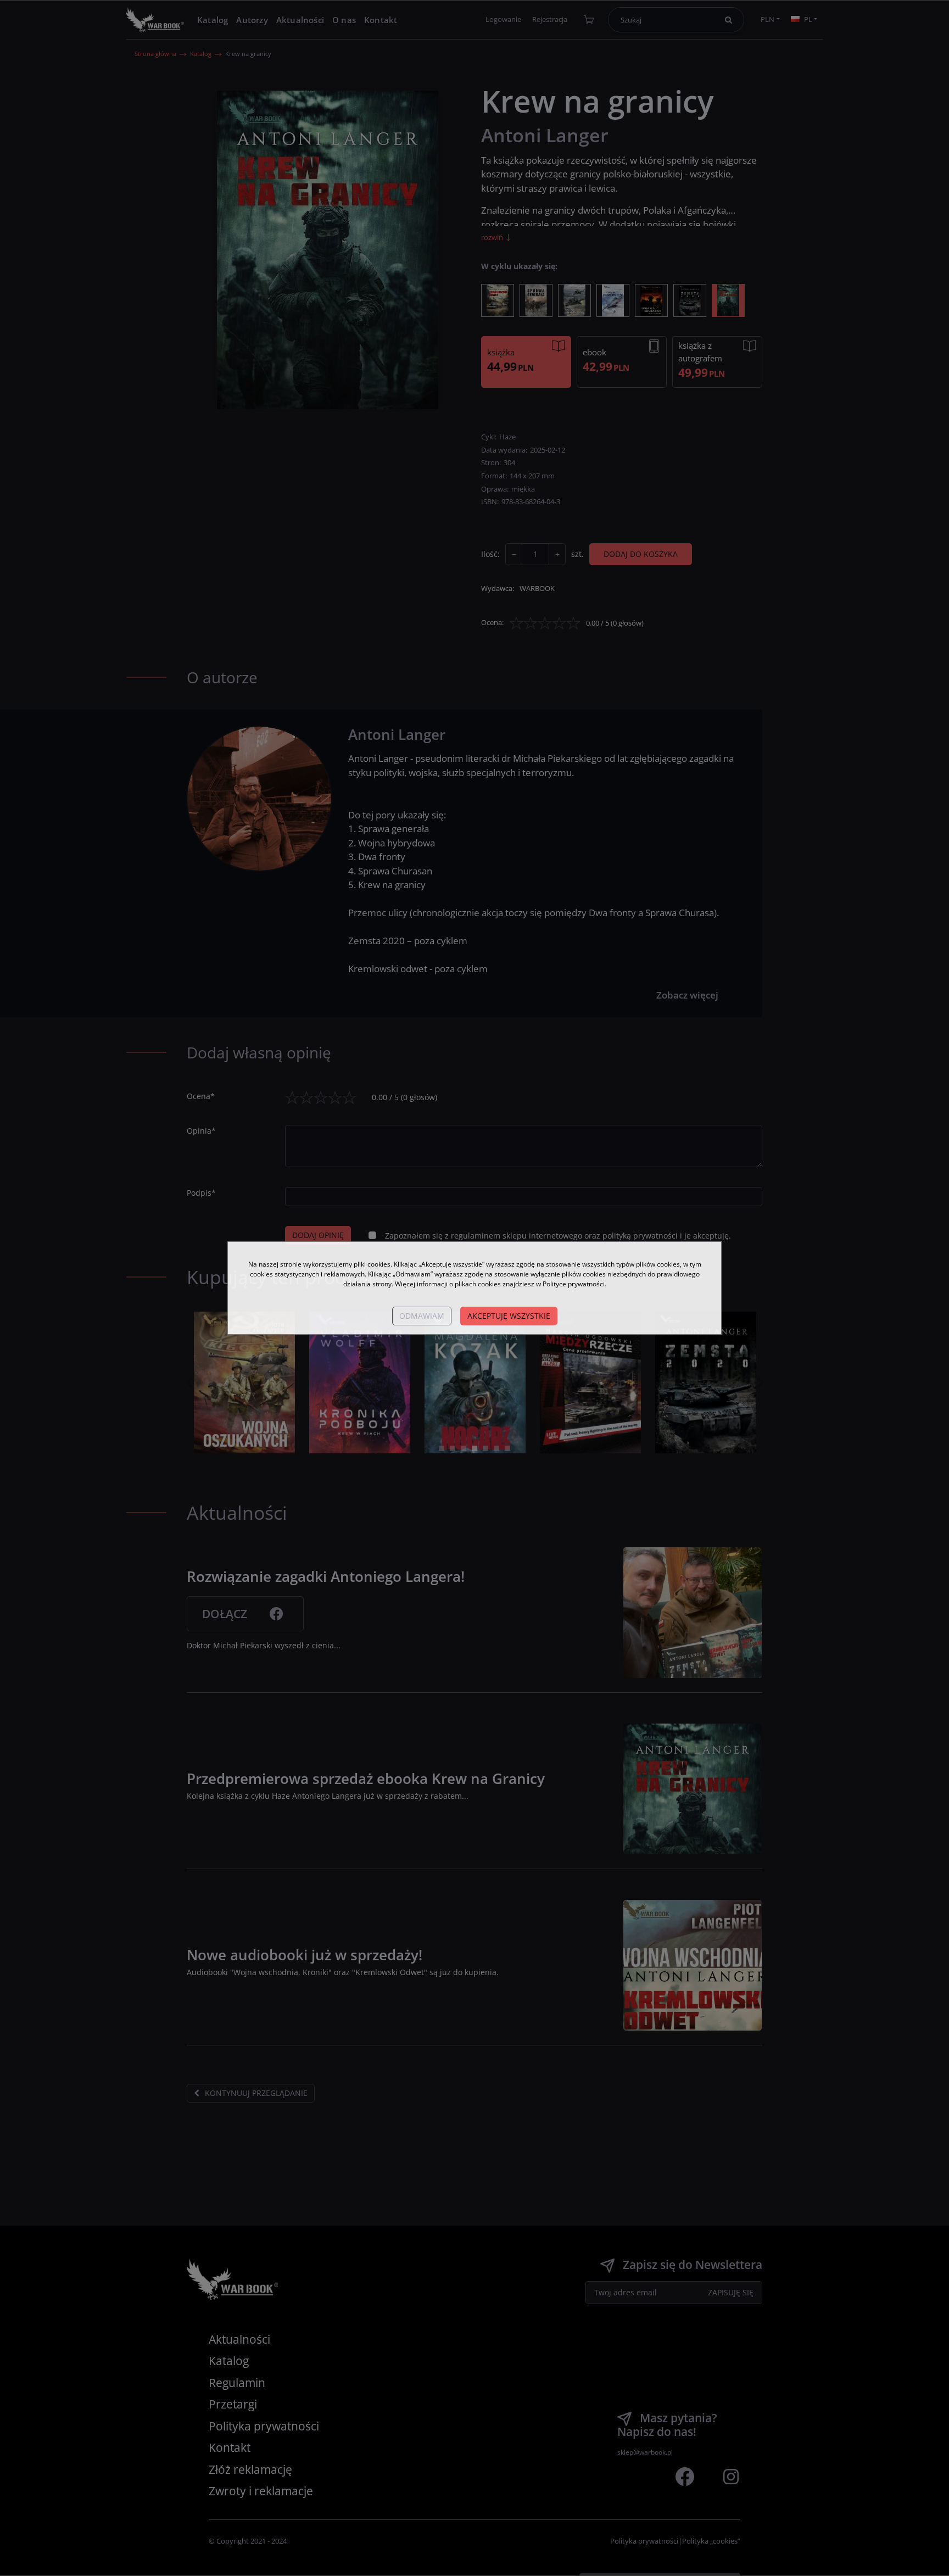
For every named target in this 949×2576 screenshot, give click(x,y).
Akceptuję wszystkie (509, 1316)
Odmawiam (422, 1316)
